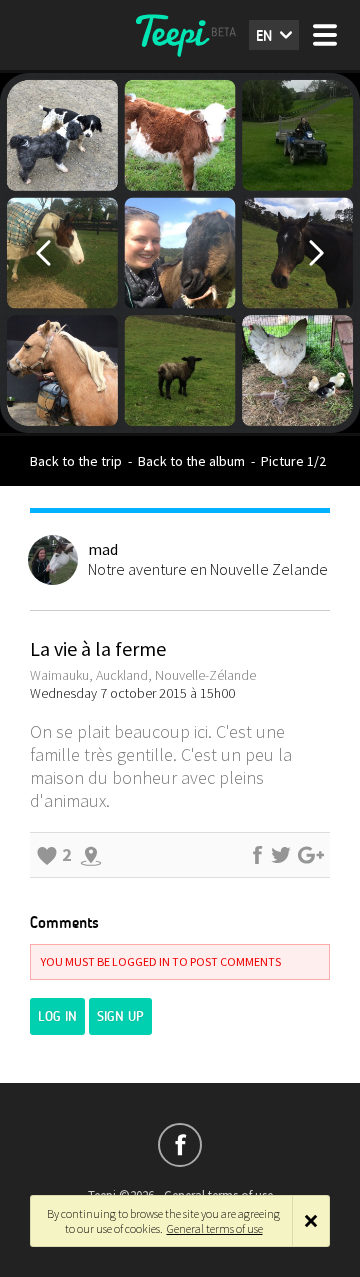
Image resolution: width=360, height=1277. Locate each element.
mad (103, 549)
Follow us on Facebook (180, 1145)
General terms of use (215, 1228)
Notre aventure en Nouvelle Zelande (208, 569)
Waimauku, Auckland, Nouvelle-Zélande (143, 675)
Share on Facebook (257, 855)
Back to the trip (76, 461)
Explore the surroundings (91, 855)
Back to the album (191, 461)
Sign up (120, 1016)
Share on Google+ (311, 855)
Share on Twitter (281, 855)
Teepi (180, 35)
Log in (57, 1016)
